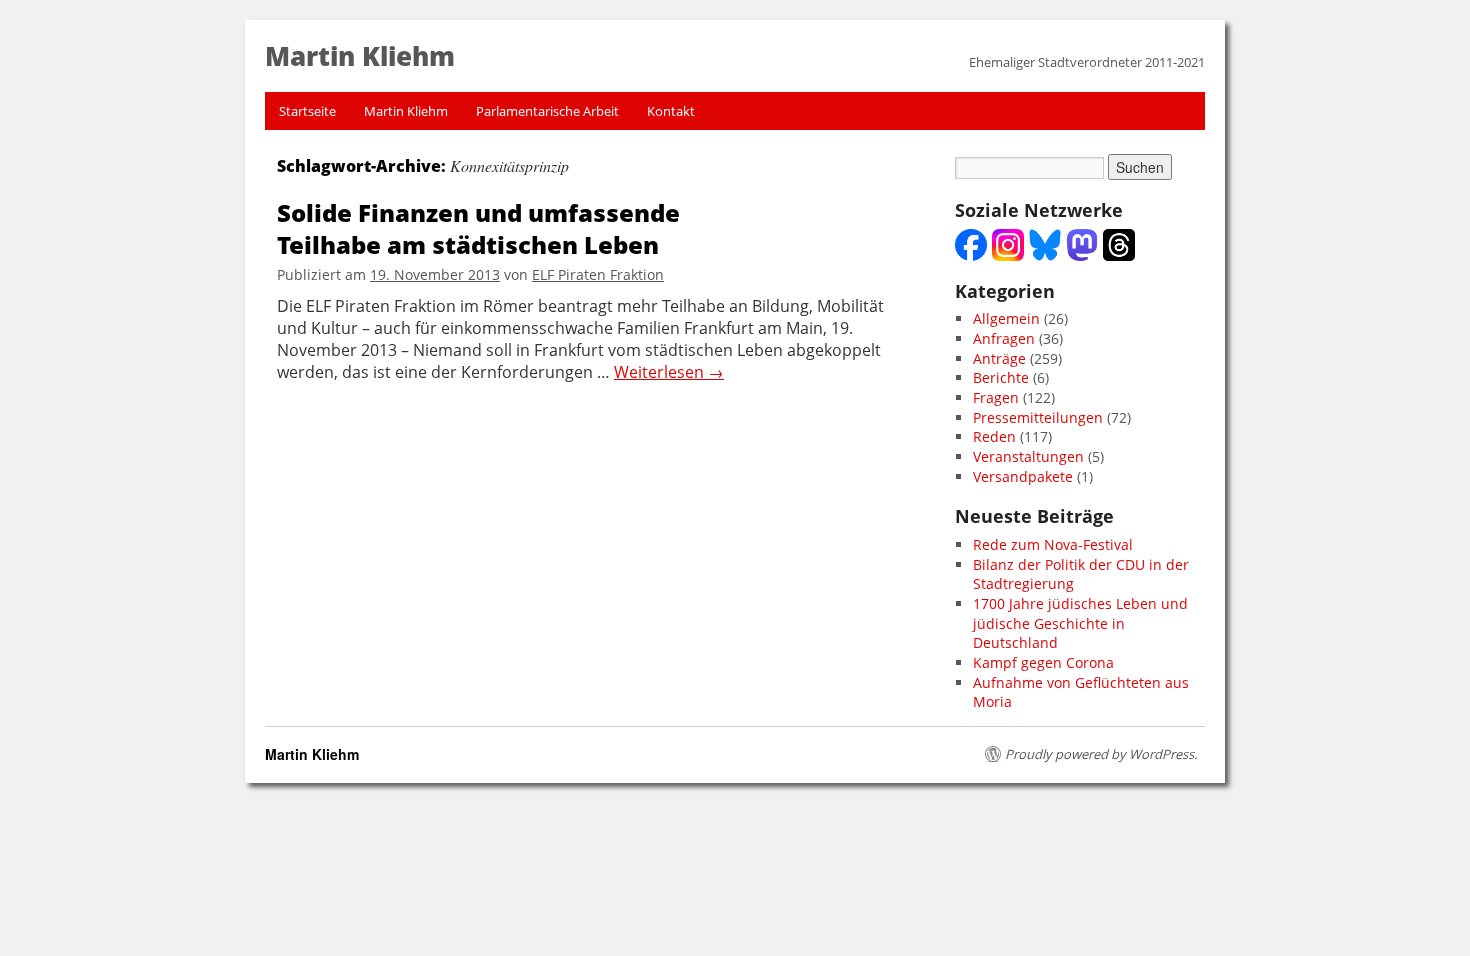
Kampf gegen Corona (1043, 662)
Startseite (307, 111)
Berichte (1001, 377)
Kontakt (671, 111)
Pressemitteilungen (1038, 417)
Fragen (996, 397)
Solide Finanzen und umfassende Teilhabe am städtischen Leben (478, 228)
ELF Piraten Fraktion (598, 274)
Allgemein (1006, 318)
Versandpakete (1023, 476)
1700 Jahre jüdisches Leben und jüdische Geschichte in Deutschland (1080, 623)
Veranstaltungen (1028, 456)
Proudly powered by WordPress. (1101, 754)
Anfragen (1004, 338)
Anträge (999, 358)
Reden (994, 436)
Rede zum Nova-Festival (1053, 544)
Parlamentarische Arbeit (547, 111)
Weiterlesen (669, 372)
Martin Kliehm (406, 111)
